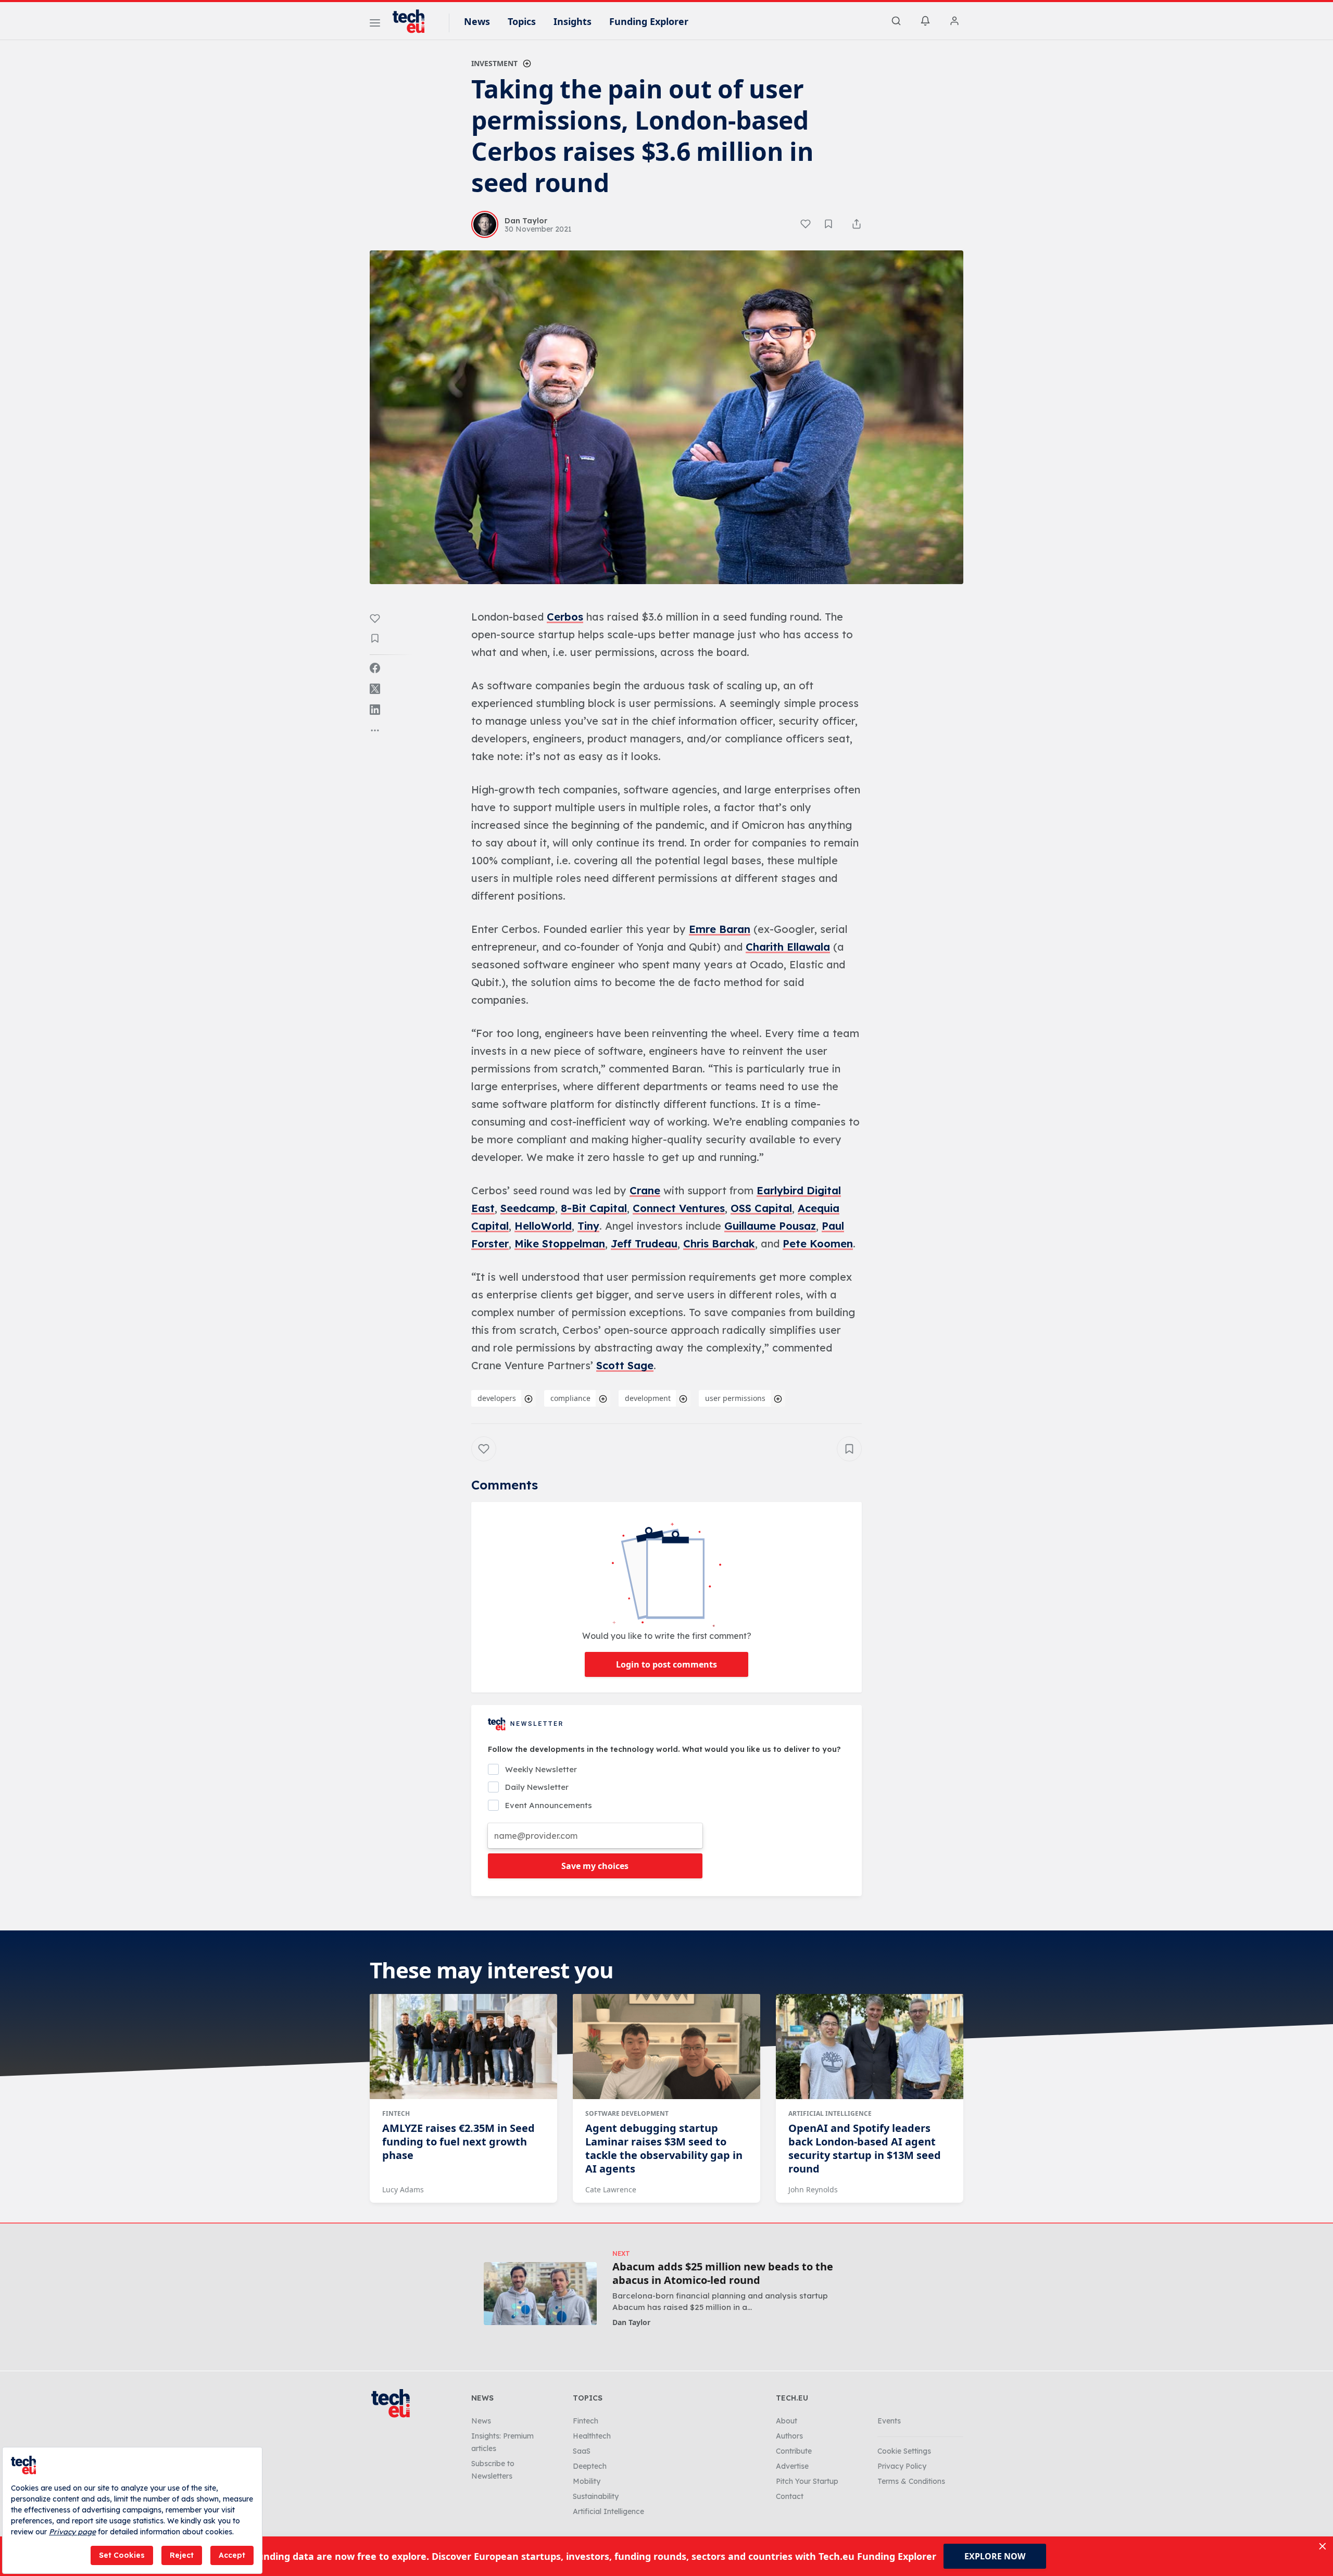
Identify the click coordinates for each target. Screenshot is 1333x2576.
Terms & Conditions (911, 2481)
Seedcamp (528, 1208)
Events (889, 2421)
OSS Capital (761, 1208)
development (648, 1398)
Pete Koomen (818, 1243)
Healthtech (592, 2436)
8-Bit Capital (594, 1208)
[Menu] (375, 24)
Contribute (794, 2451)
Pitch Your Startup (807, 2481)
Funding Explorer (649, 21)
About (787, 2421)
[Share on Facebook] (375, 668)
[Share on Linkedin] (375, 710)
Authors (789, 2436)
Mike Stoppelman (560, 1243)
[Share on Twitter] (375, 689)
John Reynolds (813, 2189)
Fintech (396, 2113)
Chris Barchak (719, 1243)
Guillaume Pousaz (770, 1226)
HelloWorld (543, 1226)
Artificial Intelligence (830, 2113)
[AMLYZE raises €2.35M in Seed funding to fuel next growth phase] (463, 2047)
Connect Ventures (679, 1208)
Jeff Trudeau (644, 1243)
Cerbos (565, 617)
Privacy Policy (902, 2466)
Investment (494, 63)
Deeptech (590, 2466)
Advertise (792, 2466)
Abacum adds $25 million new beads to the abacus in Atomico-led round (723, 2274)
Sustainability (596, 2496)
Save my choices (595, 1866)
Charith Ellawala (788, 947)
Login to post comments (666, 1664)
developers (497, 1398)
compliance (570, 1398)
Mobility (587, 2481)
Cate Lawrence (611, 2189)
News (477, 21)
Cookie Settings (904, 2451)
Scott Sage (625, 1365)
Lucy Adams (403, 2189)
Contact (790, 2496)
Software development (627, 2113)
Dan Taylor (631, 2322)
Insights (573, 21)
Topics (522, 21)
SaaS (582, 2451)
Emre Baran (720, 929)
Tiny (588, 1226)
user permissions (735, 1398)
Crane (645, 1190)
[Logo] (413, 21)
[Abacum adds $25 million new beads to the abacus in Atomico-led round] (540, 2294)
